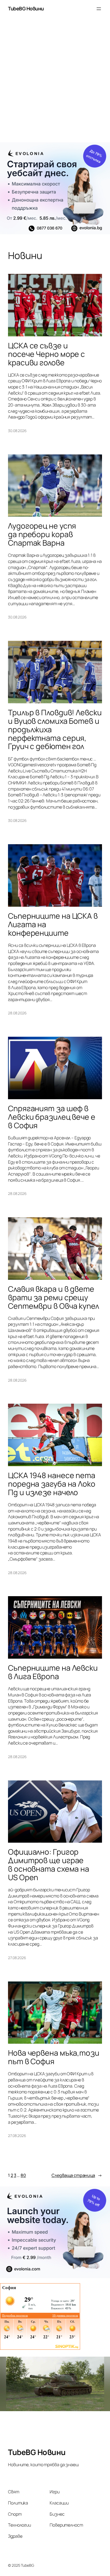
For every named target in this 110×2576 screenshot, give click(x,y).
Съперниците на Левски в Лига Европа (53, 1672)
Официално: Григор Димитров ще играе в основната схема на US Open (49, 1865)
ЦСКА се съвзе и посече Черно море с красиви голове (46, 354)
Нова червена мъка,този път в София (54, 2057)
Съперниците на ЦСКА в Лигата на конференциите (53, 925)
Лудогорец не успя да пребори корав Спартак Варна (42, 534)
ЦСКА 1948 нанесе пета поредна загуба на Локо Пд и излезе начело (52, 1484)
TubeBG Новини (26, 9)
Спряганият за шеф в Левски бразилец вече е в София (52, 1117)
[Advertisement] (55, 82)
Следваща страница (77, 2175)
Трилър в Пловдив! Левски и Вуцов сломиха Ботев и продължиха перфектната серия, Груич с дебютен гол (55, 729)
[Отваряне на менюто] (99, 9)
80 (23, 2175)
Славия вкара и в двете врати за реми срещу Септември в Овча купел (54, 1298)
